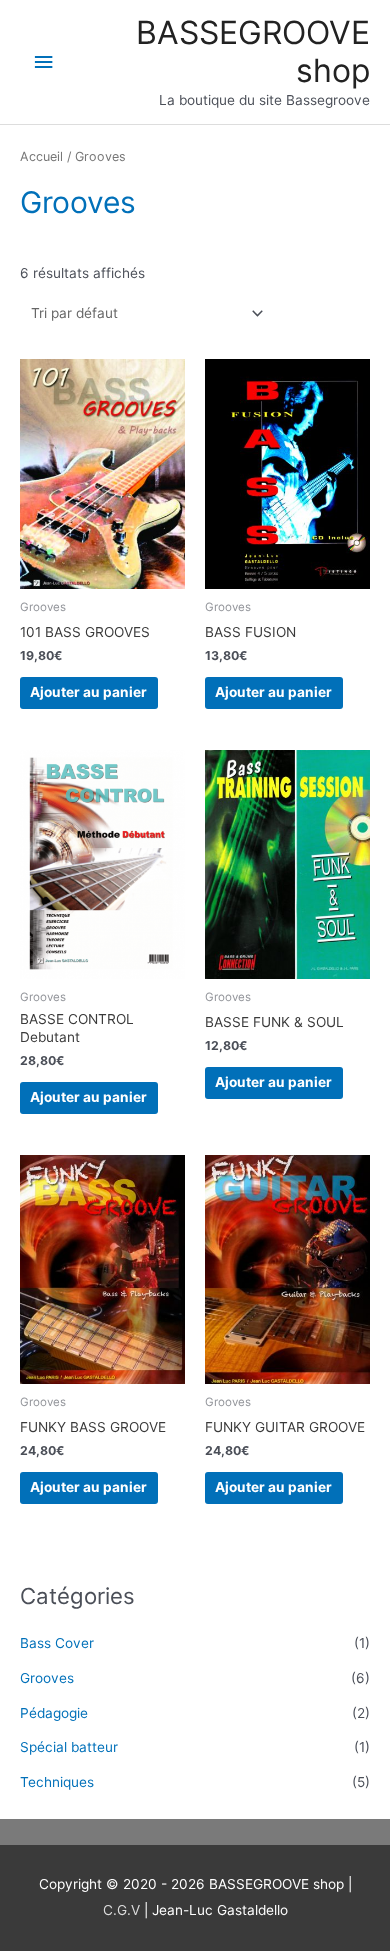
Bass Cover (57, 1643)
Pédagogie (54, 1713)
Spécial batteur (69, 1747)
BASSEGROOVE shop (253, 51)
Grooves (47, 1678)
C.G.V (123, 1910)
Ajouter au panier (88, 692)
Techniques (57, 1782)
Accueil (41, 156)
